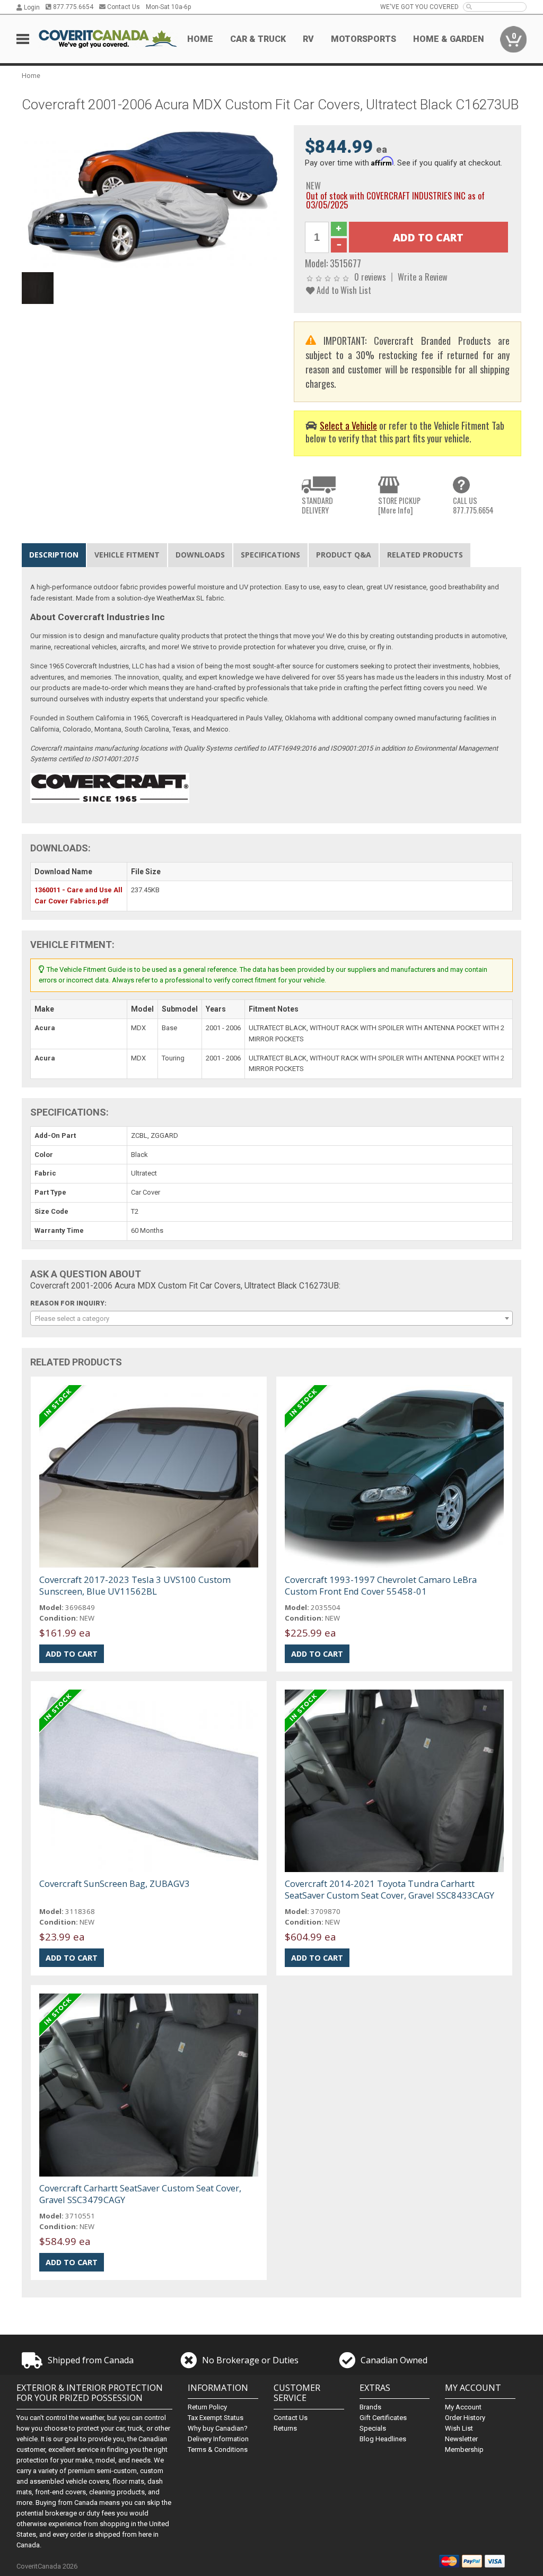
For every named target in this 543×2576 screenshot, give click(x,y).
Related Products (425, 555)
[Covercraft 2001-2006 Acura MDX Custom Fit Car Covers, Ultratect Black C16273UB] (152, 196)
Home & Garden (449, 39)
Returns (285, 2428)
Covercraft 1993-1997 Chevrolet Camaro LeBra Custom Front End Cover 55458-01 (381, 1585)
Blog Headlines (383, 2439)
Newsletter (461, 2439)
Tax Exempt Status (216, 2418)
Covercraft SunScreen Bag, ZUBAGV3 (115, 1883)
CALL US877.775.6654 (473, 505)
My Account (463, 2407)
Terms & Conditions (218, 2449)
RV (308, 39)
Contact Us (123, 7)
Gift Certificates (383, 2418)
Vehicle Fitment (127, 555)
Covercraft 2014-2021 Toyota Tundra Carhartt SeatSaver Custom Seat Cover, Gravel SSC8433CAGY (389, 1889)
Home (200, 39)
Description (54, 555)
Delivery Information (218, 2439)
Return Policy (207, 2407)
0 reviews (370, 277)
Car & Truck (258, 39)
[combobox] (272, 1318)
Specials (373, 2428)
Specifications (270, 555)
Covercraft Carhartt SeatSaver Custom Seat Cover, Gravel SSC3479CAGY (140, 2194)
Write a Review (423, 277)
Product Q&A (344, 555)
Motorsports (364, 39)
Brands (370, 2407)
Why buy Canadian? (218, 2428)
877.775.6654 (72, 7)
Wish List (459, 2428)
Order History (465, 2418)
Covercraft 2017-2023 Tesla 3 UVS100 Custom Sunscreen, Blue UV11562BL (135, 1585)
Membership (464, 2449)
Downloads (200, 555)
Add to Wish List (343, 290)
